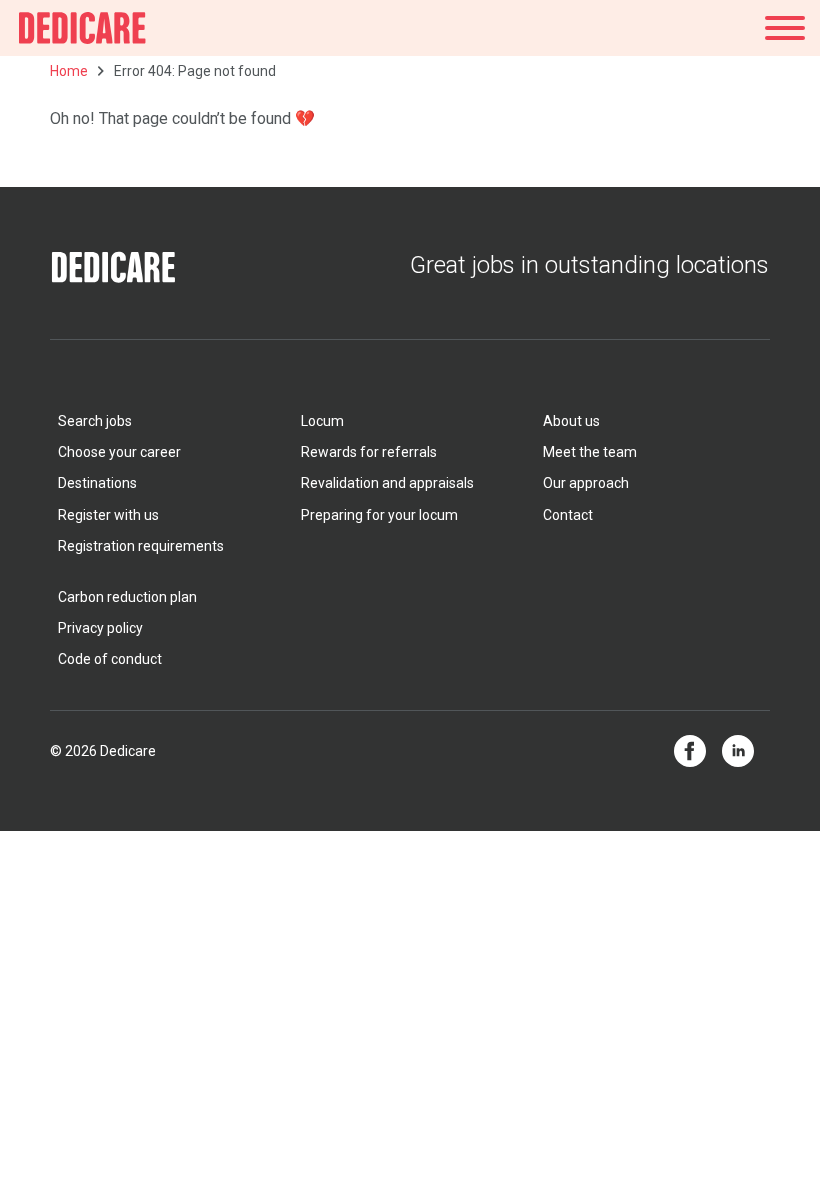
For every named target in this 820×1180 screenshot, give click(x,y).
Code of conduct (110, 659)
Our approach (586, 483)
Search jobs (95, 421)
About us (571, 421)
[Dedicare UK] (82, 28)
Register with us (108, 515)
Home (69, 71)
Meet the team (590, 452)
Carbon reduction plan (127, 597)
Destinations (97, 483)
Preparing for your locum (379, 515)
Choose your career (119, 452)
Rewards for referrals (369, 452)
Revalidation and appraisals (387, 483)
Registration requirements (141, 546)
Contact (568, 515)
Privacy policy (100, 628)
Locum (322, 421)
